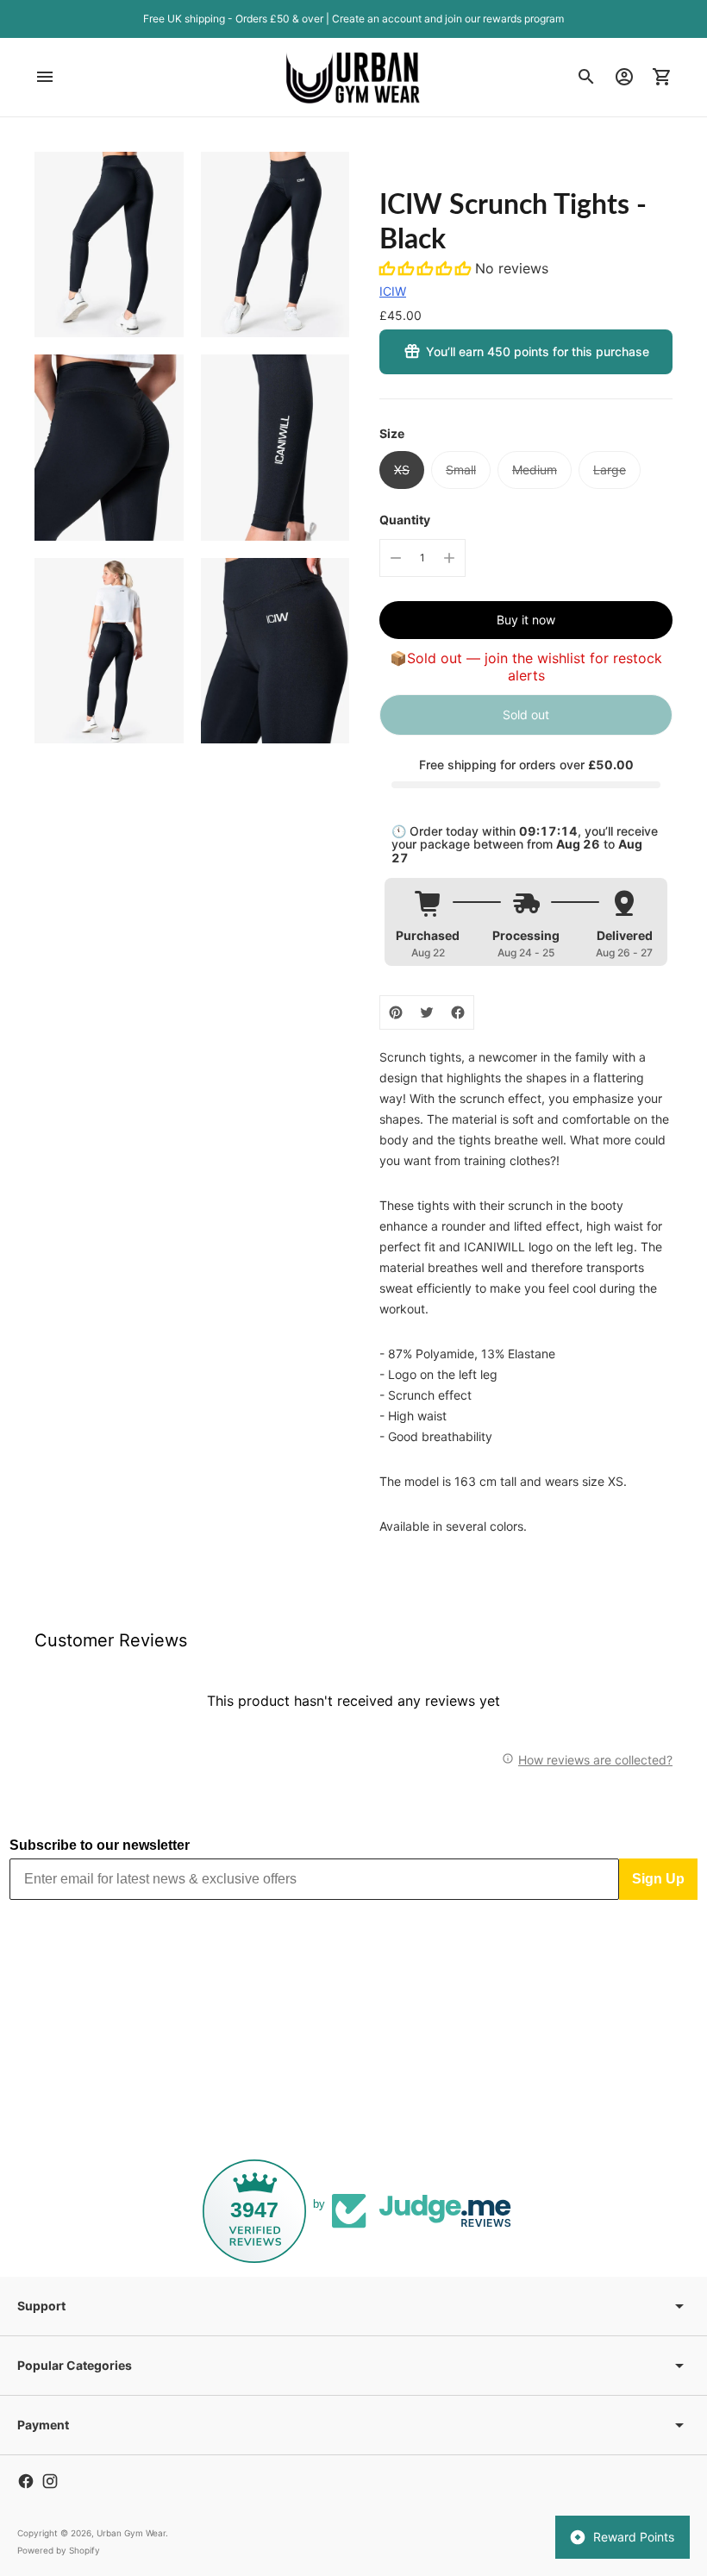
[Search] (586, 77)
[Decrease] (396, 558)
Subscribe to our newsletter (100, 1845)
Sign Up (658, 1879)
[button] (427, 268)
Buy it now (526, 620)
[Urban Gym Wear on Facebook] (26, 2481)
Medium (535, 470)
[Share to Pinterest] (396, 1012)
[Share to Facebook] (458, 1012)
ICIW (393, 291)
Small (461, 470)
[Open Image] (109, 245)
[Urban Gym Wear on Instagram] (50, 2481)
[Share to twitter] (427, 1012)
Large (610, 470)
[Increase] (449, 558)
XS (402, 470)
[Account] (624, 77)
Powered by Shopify (59, 2550)
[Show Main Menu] (45, 77)
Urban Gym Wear (131, 2533)
